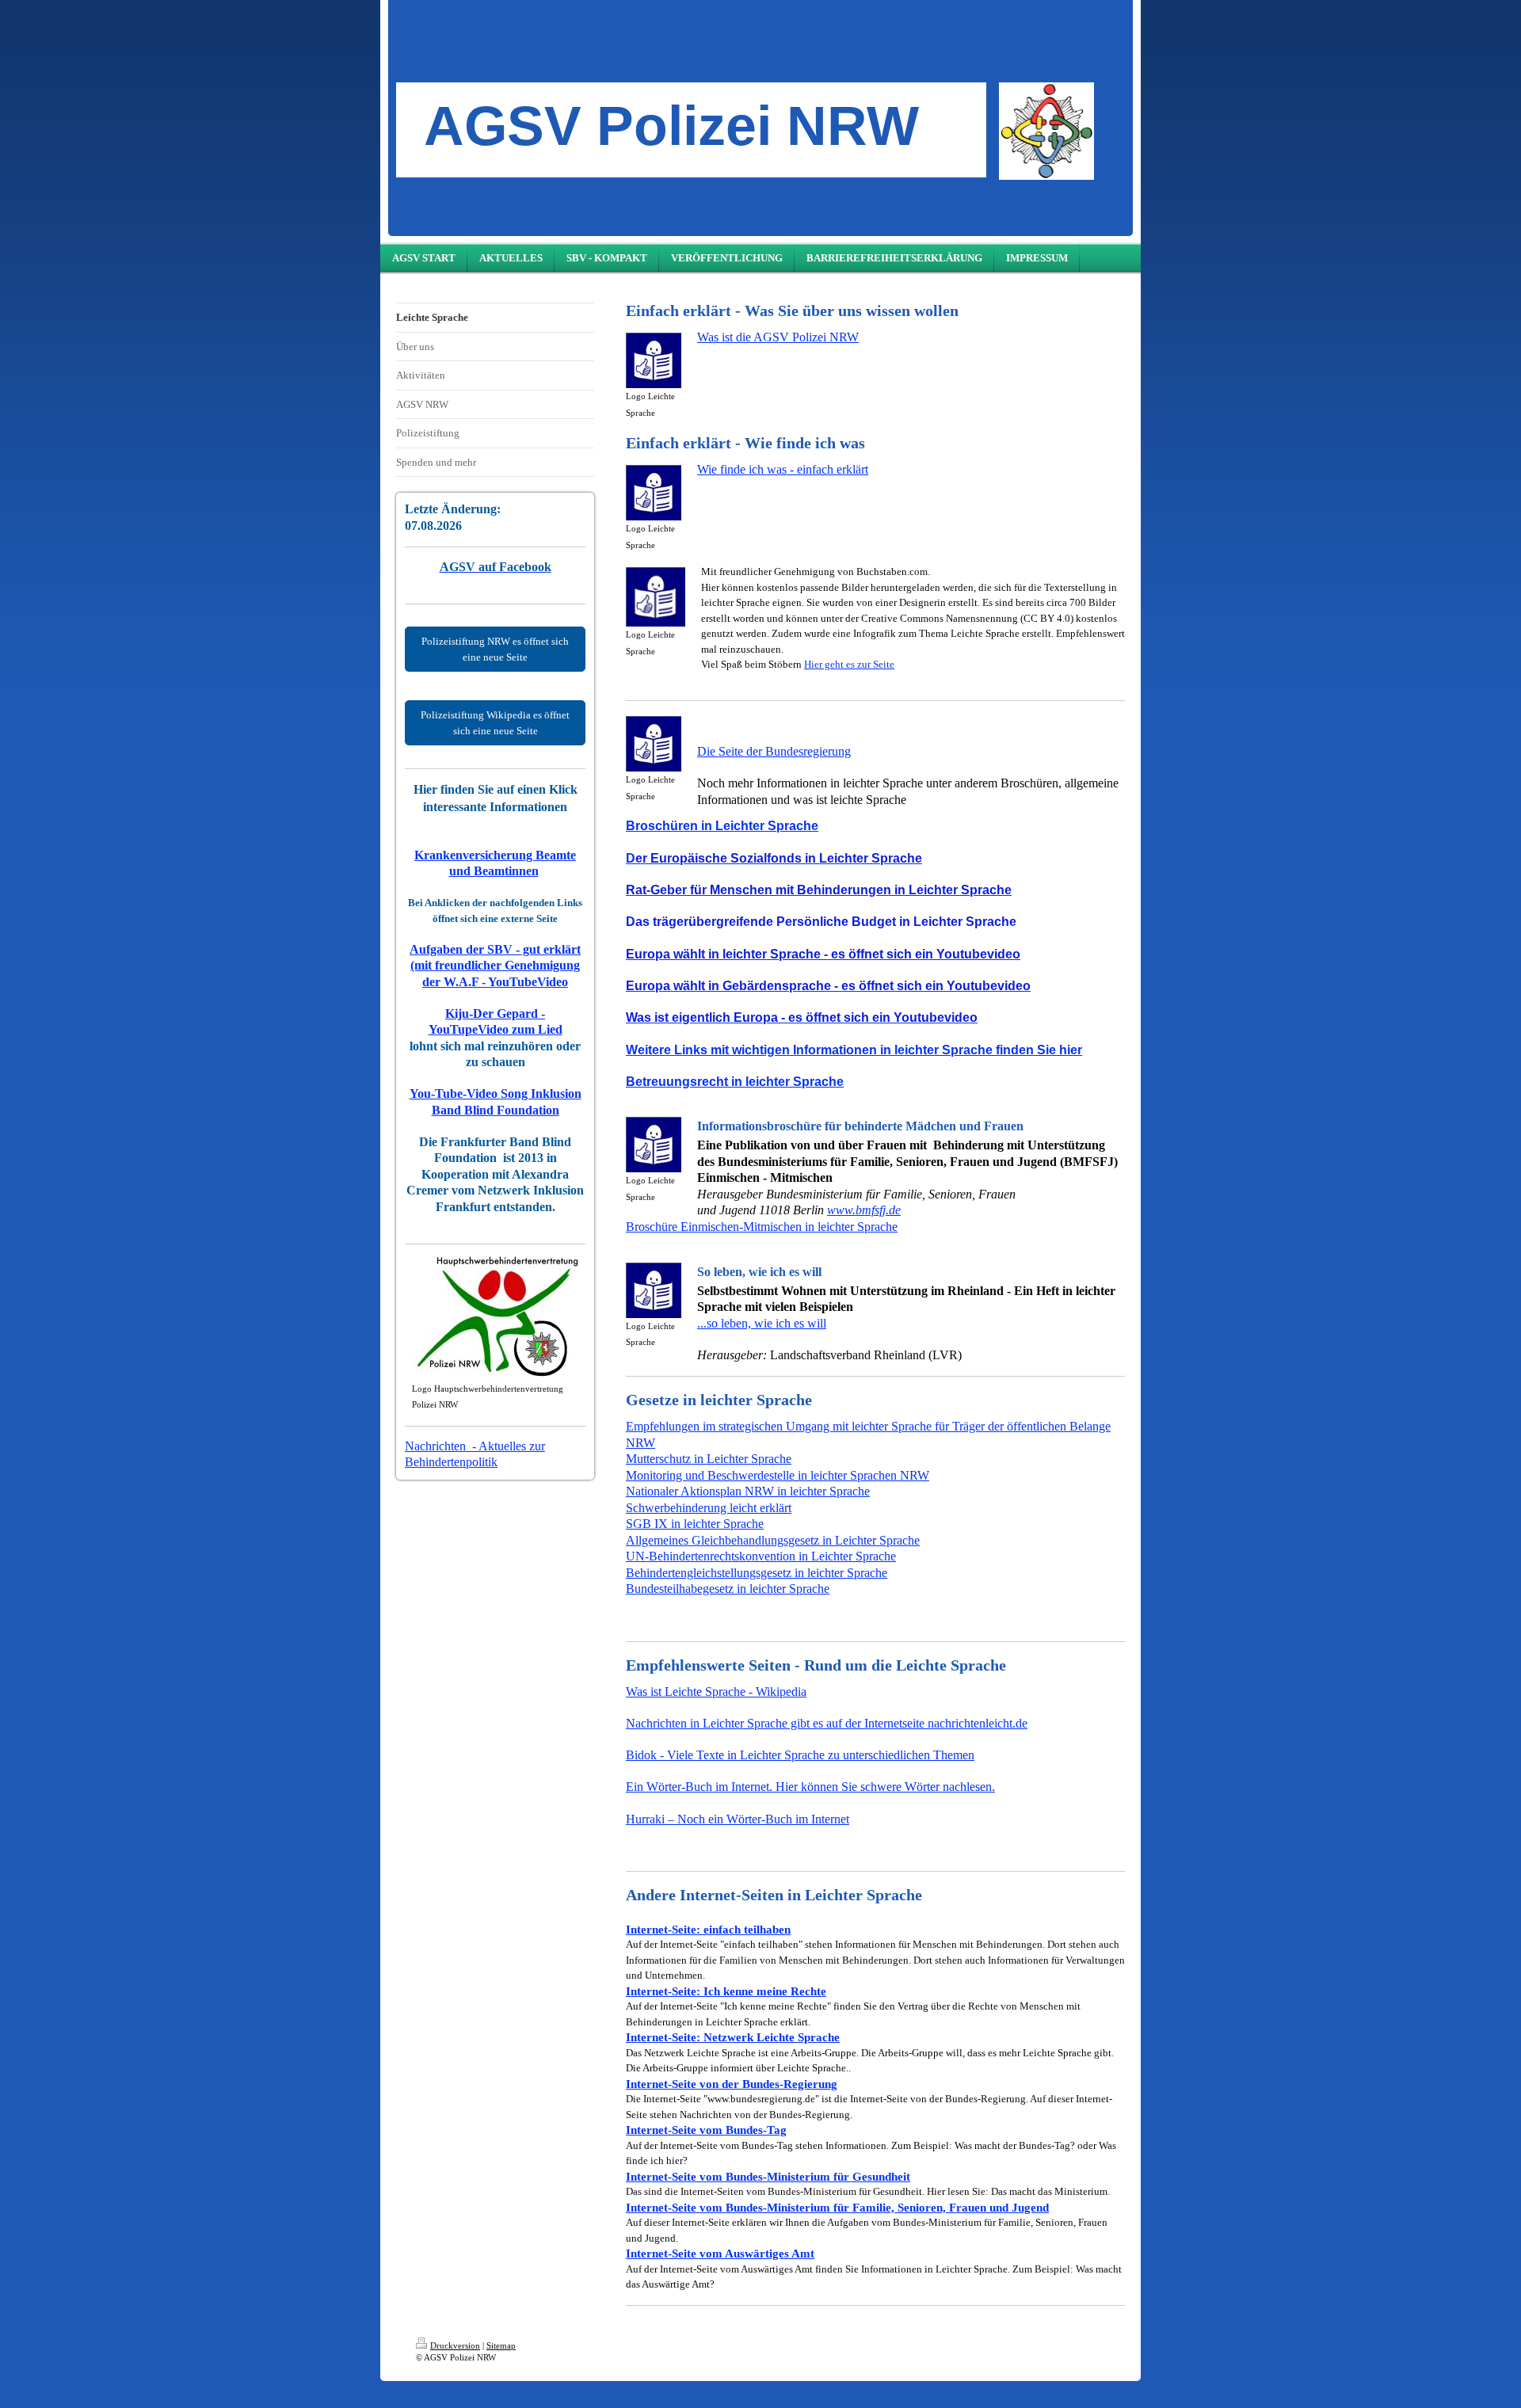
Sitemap (501, 2345)
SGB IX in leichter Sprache (695, 1524)
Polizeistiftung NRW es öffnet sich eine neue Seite (495, 649)
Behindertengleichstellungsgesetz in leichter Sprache (757, 1573)
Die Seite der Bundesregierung (774, 751)
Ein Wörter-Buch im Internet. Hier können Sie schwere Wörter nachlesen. (810, 1787)
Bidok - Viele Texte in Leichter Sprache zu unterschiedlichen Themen (800, 1755)
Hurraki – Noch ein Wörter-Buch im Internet (738, 1819)
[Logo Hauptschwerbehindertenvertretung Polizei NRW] (495, 1318)
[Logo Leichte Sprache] (654, 360)
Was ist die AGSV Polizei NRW (778, 337)
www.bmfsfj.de (864, 1210)
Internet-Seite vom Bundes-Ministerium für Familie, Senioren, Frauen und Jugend (837, 2207)
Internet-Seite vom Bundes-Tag (706, 2130)
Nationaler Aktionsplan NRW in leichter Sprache (748, 1491)
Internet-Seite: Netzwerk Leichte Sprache (733, 2037)
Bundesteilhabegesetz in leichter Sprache (728, 1589)
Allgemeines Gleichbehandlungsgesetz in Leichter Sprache (773, 1540)
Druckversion (455, 2345)
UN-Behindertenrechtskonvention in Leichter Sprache (761, 1556)
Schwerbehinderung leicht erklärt (709, 1508)
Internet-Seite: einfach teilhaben (708, 1929)
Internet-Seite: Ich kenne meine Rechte (726, 1991)
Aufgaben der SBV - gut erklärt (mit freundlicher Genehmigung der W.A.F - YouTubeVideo (495, 966)
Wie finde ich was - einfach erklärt (783, 469)
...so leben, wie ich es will (762, 1323)
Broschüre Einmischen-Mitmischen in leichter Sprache (762, 1227)
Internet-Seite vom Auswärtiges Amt (720, 2253)
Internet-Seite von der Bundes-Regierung (732, 2084)
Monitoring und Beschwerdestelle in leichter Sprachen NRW (778, 1475)
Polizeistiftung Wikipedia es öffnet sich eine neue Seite (495, 723)
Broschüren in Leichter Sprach (719, 826)
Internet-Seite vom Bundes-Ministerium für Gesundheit (768, 2176)
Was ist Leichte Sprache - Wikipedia (716, 1692)
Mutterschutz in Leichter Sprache (709, 1459)
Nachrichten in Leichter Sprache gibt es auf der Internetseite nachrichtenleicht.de (827, 1723)
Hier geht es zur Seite (849, 664)
